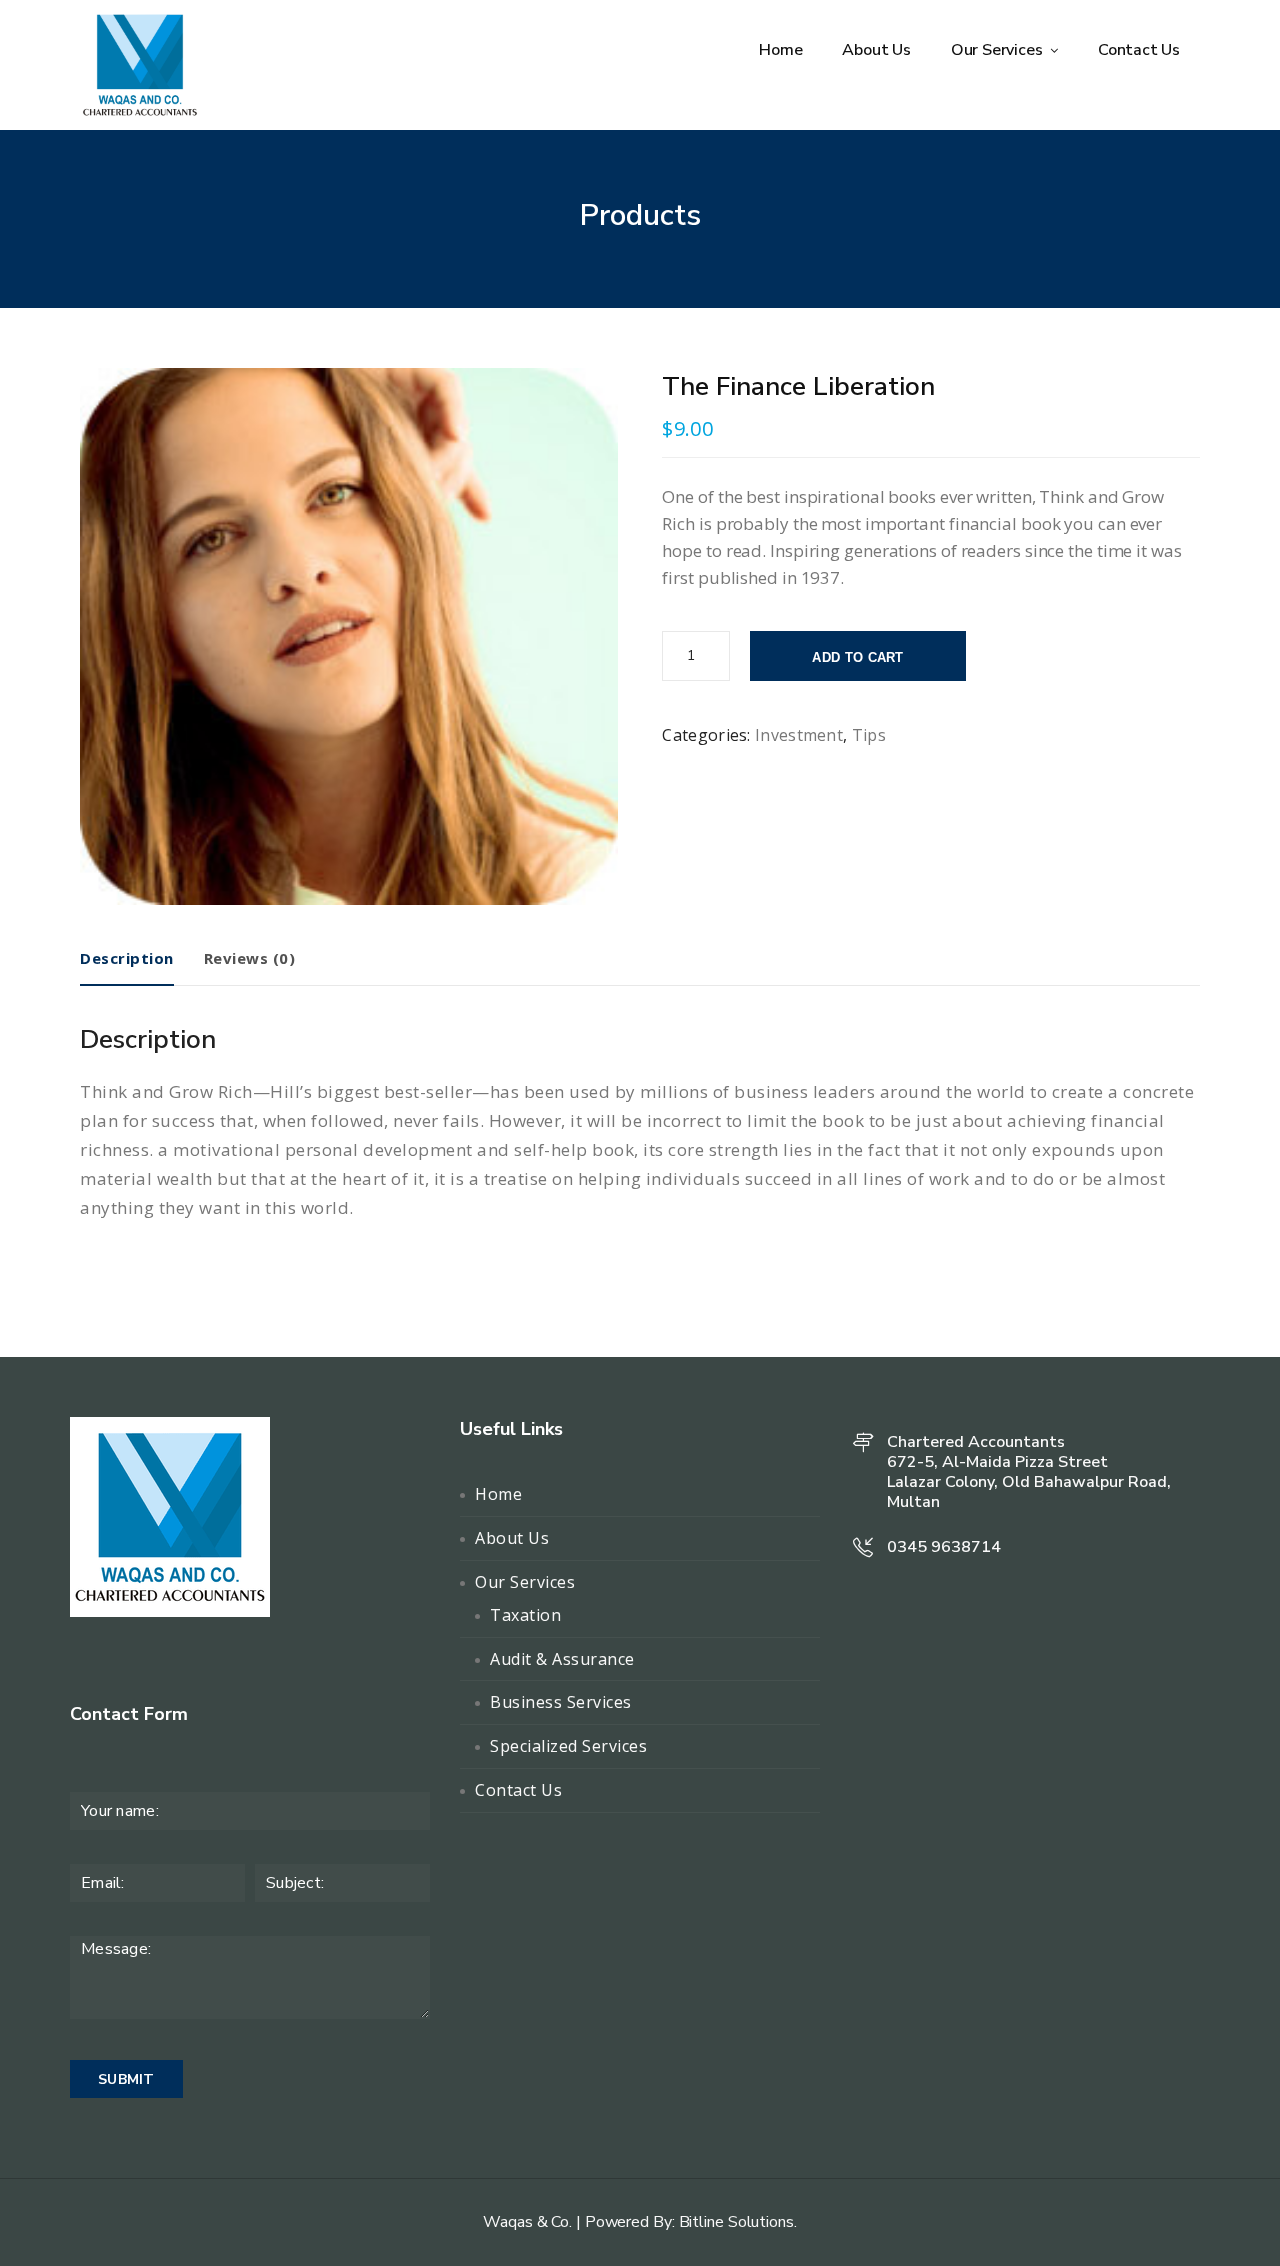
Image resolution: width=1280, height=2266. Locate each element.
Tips (869, 735)
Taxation (525, 1615)
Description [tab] (127, 958)
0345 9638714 (944, 1547)
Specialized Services (568, 1746)
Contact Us (1139, 50)
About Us (876, 50)
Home (780, 50)
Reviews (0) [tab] (250, 958)
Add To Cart (857, 657)
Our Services (998, 50)
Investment (799, 735)
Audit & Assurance (562, 1659)
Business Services (561, 1702)
